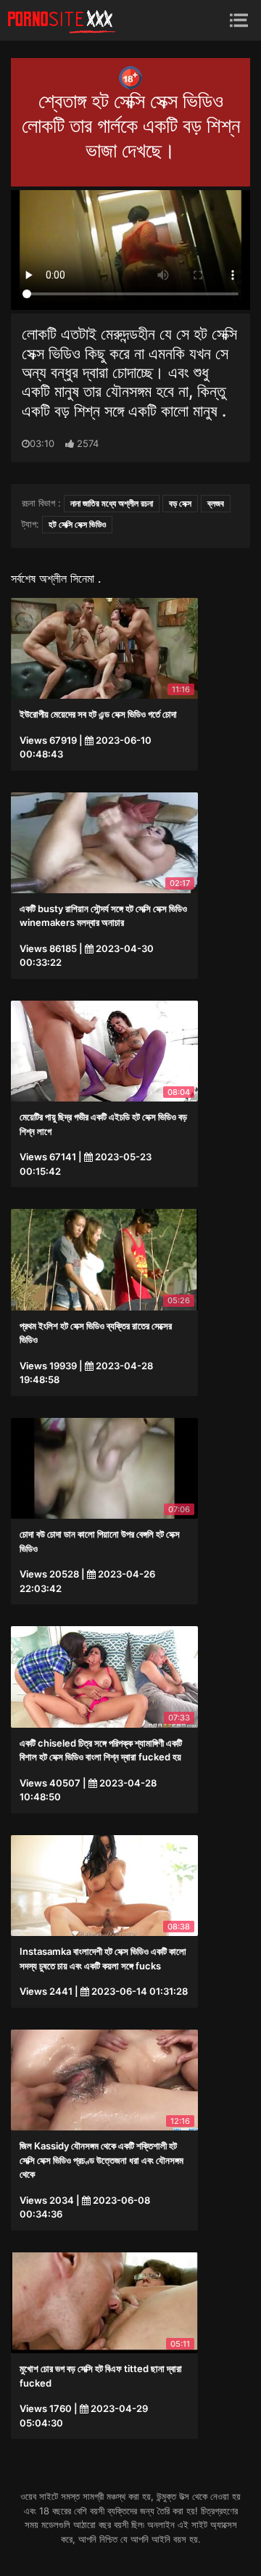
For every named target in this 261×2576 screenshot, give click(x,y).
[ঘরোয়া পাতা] (62, 20)
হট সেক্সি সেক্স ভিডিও (77, 524)
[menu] (239, 20)
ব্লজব (216, 503)
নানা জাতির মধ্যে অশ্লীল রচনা (112, 503)
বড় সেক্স (180, 503)
